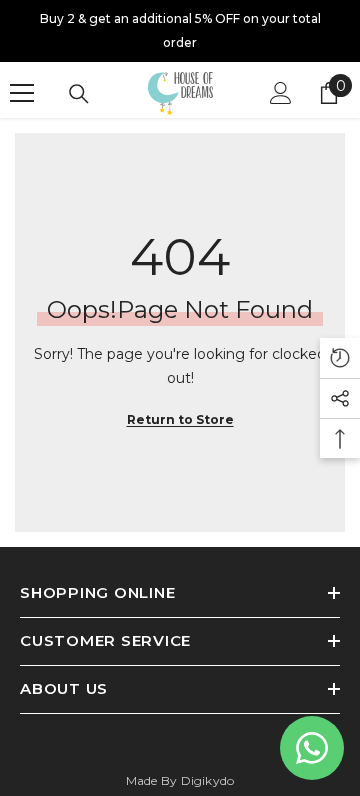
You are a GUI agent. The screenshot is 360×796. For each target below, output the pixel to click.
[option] (180, 31)
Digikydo (208, 780)
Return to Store (180, 419)
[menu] (22, 93)
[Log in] (281, 93)
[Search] (79, 94)
